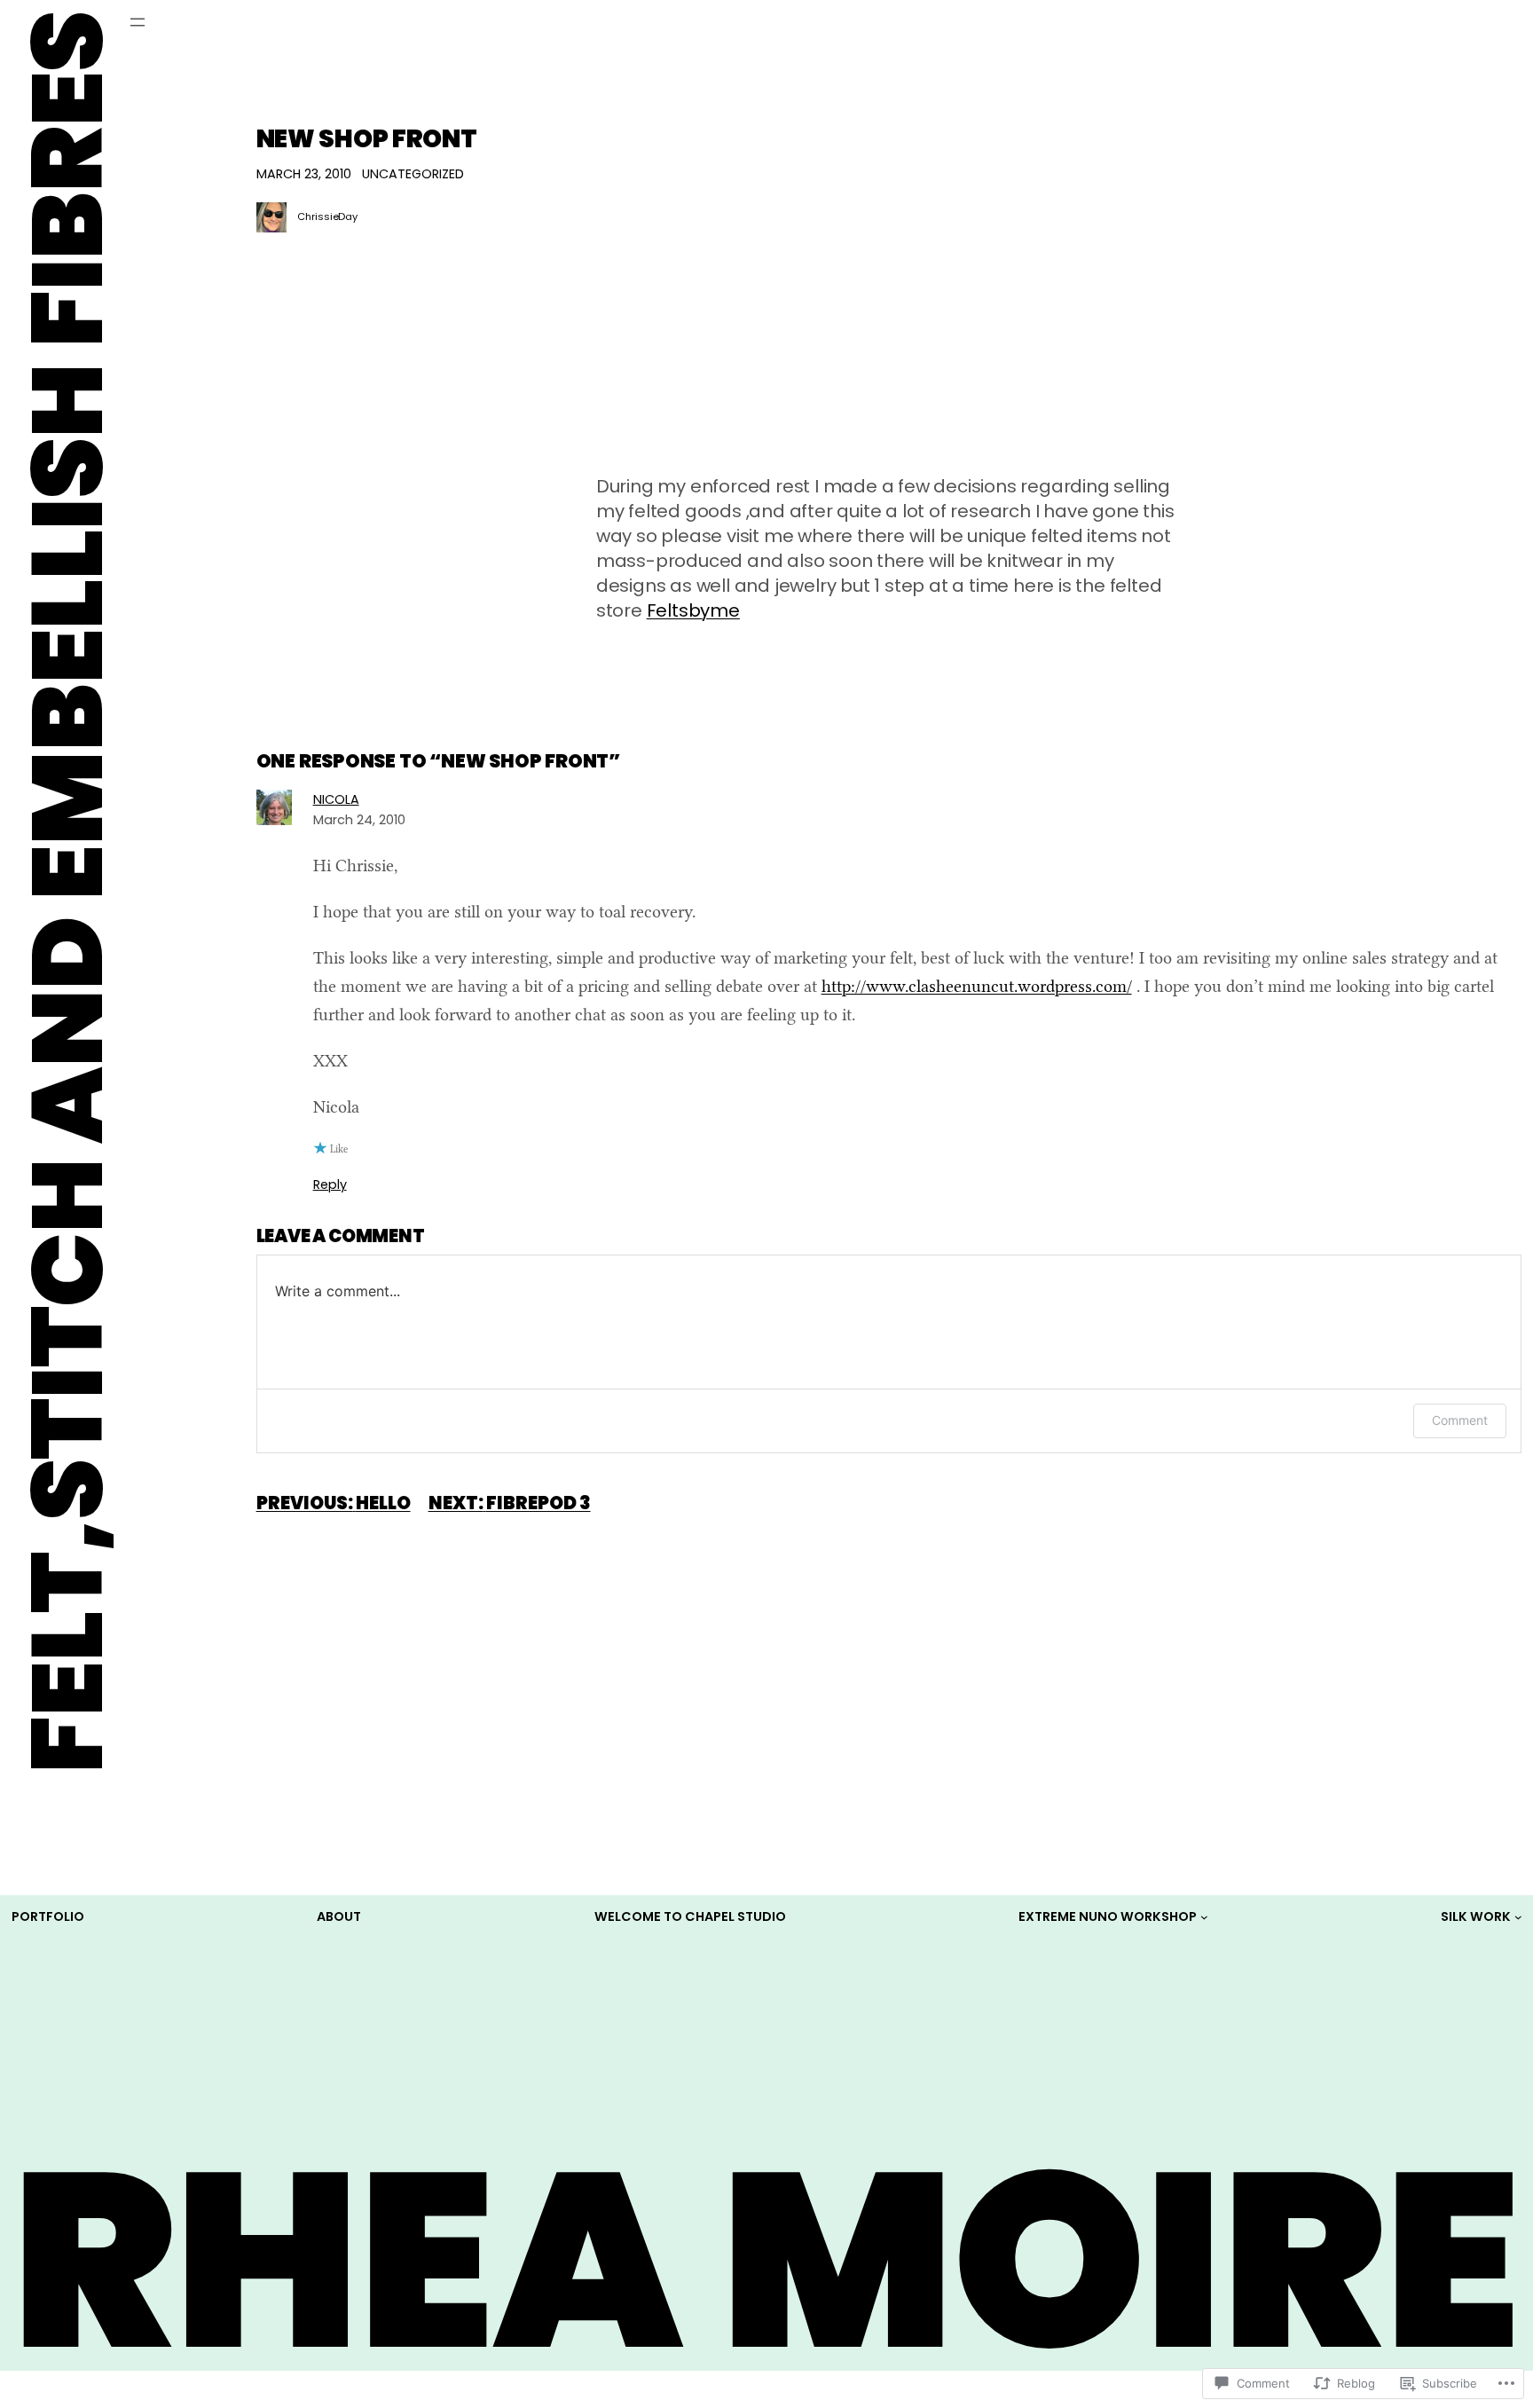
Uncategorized (413, 174)
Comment (1460, 1420)
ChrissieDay (327, 216)
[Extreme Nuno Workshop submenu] (1204, 1917)
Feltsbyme (693, 610)
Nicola (336, 799)
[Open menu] (138, 22)
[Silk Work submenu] (1518, 1917)
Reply (330, 1184)
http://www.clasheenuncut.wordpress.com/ (977, 986)
